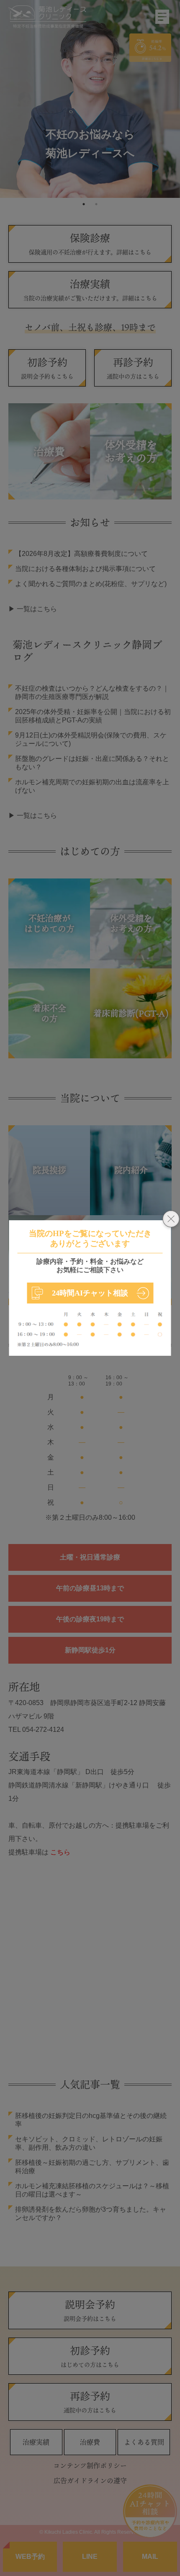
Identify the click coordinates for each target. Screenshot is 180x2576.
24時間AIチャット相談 (90, 1293)
